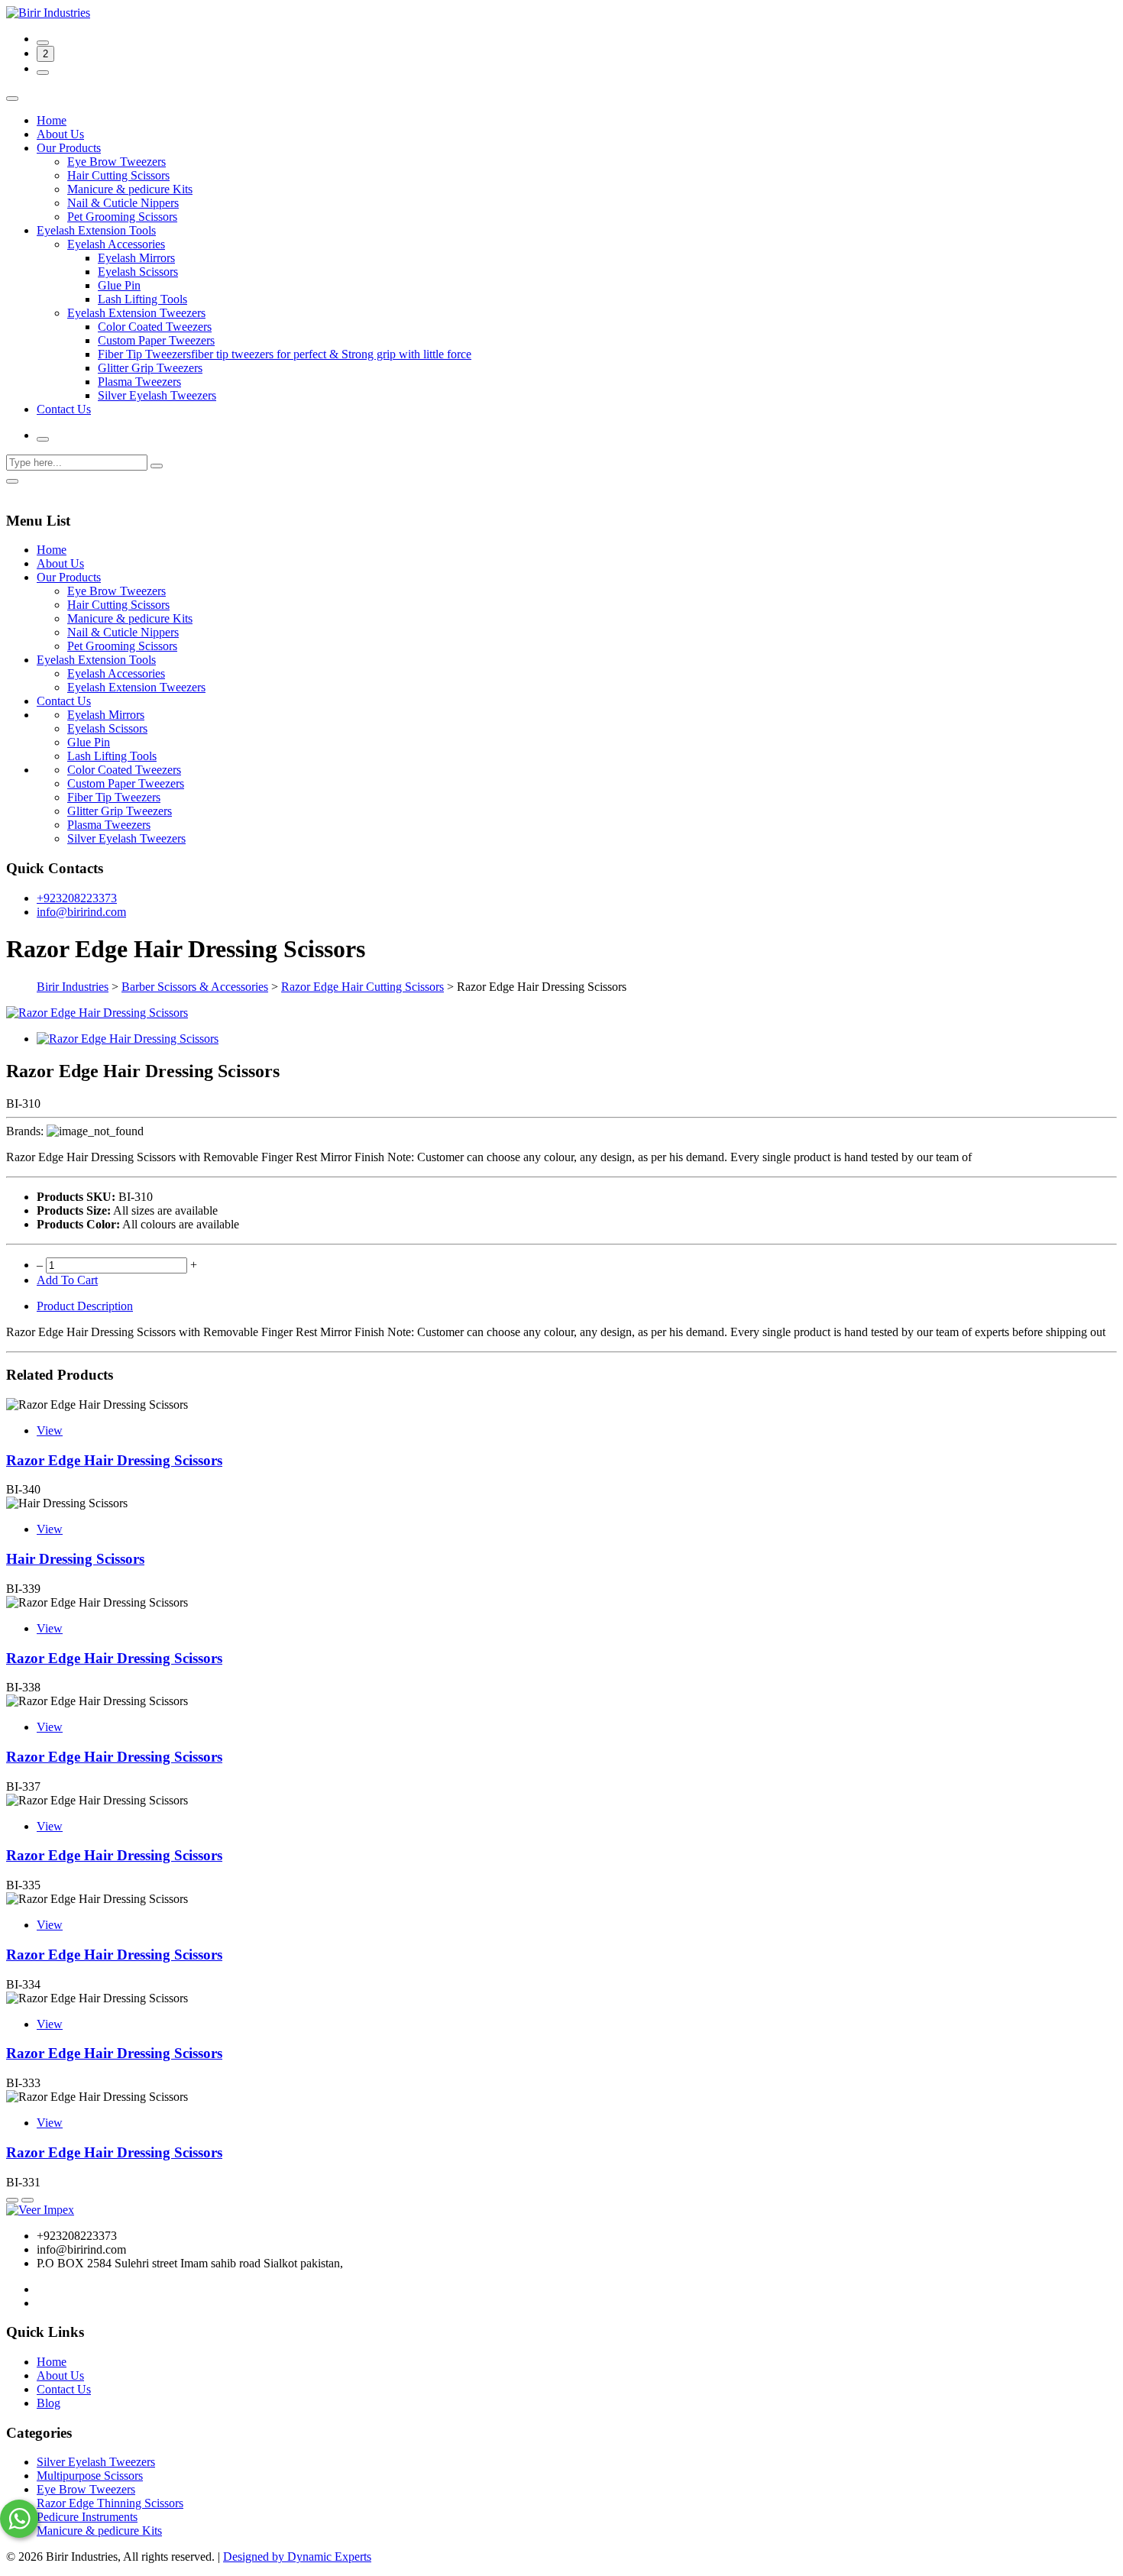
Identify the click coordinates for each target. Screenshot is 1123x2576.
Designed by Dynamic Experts (297, 2557)
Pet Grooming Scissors (122, 217)
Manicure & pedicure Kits (130, 189)
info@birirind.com (81, 912)
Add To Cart (67, 1280)
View (50, 1430)
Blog (49, 2403)
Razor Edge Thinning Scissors (110, 2503)
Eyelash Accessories (116, 244)
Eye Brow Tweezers (117, 162)
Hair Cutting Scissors (118, 175)
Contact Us (64, 409)
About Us (60, 134)
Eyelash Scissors (138, 272)
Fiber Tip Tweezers (114, 797)
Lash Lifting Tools (142, 299)
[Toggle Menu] (12, 99)
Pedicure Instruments (87, 2517)
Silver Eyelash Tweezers (157, 395)
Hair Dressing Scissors (75, 1559)
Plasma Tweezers (139, 382)
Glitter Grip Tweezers (150, 368)
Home (52, 120)
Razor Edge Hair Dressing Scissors (114, 1460)
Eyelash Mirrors (136, 258)
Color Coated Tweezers (155, 327)
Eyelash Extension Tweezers (136, 313)
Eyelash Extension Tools (96, 230)
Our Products (69, 148)
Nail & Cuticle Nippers (123, 203)
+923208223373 (77, 898)
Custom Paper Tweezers (156, 340)
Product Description (85, 1306)
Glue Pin (119, 285)
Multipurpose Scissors (90, 2476)
